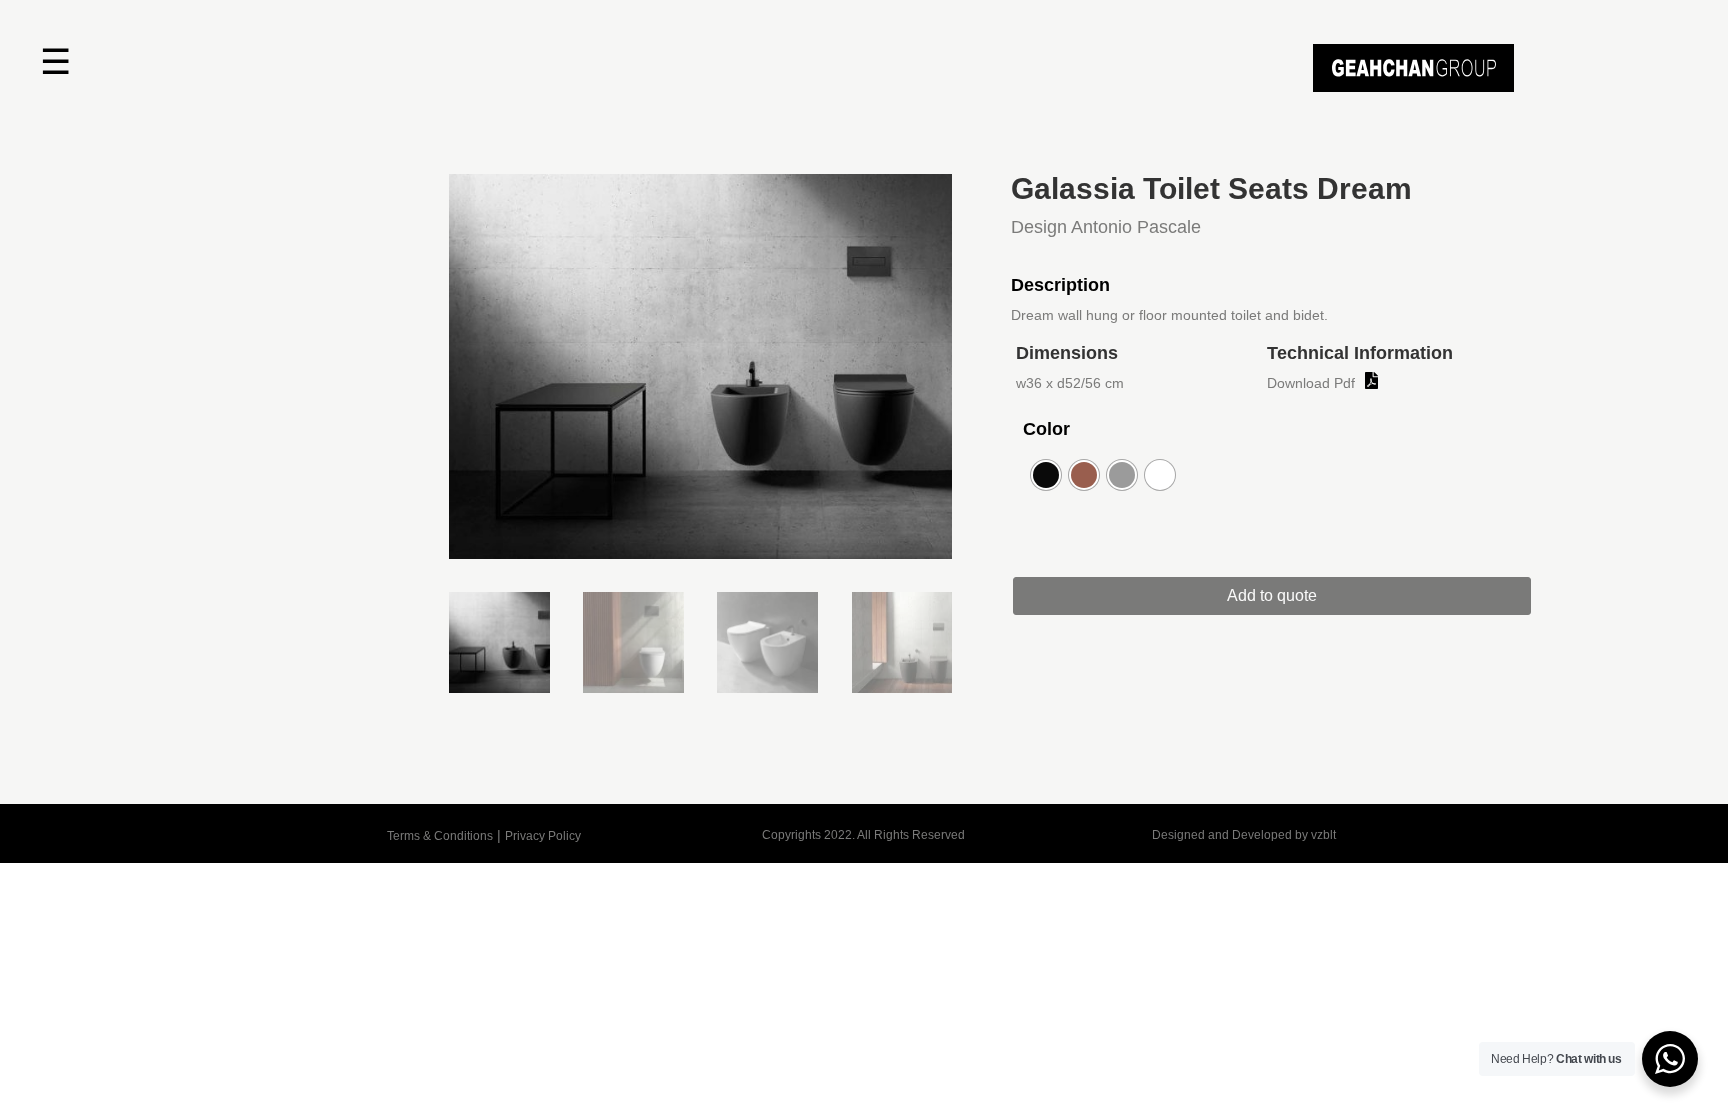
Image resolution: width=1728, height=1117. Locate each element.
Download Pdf (1311, 383)
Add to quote (1272, 595)
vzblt (1323, 835)
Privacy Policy (543, 836)
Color (1046, 429)
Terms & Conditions (440, 836)
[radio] (1046, 475)
